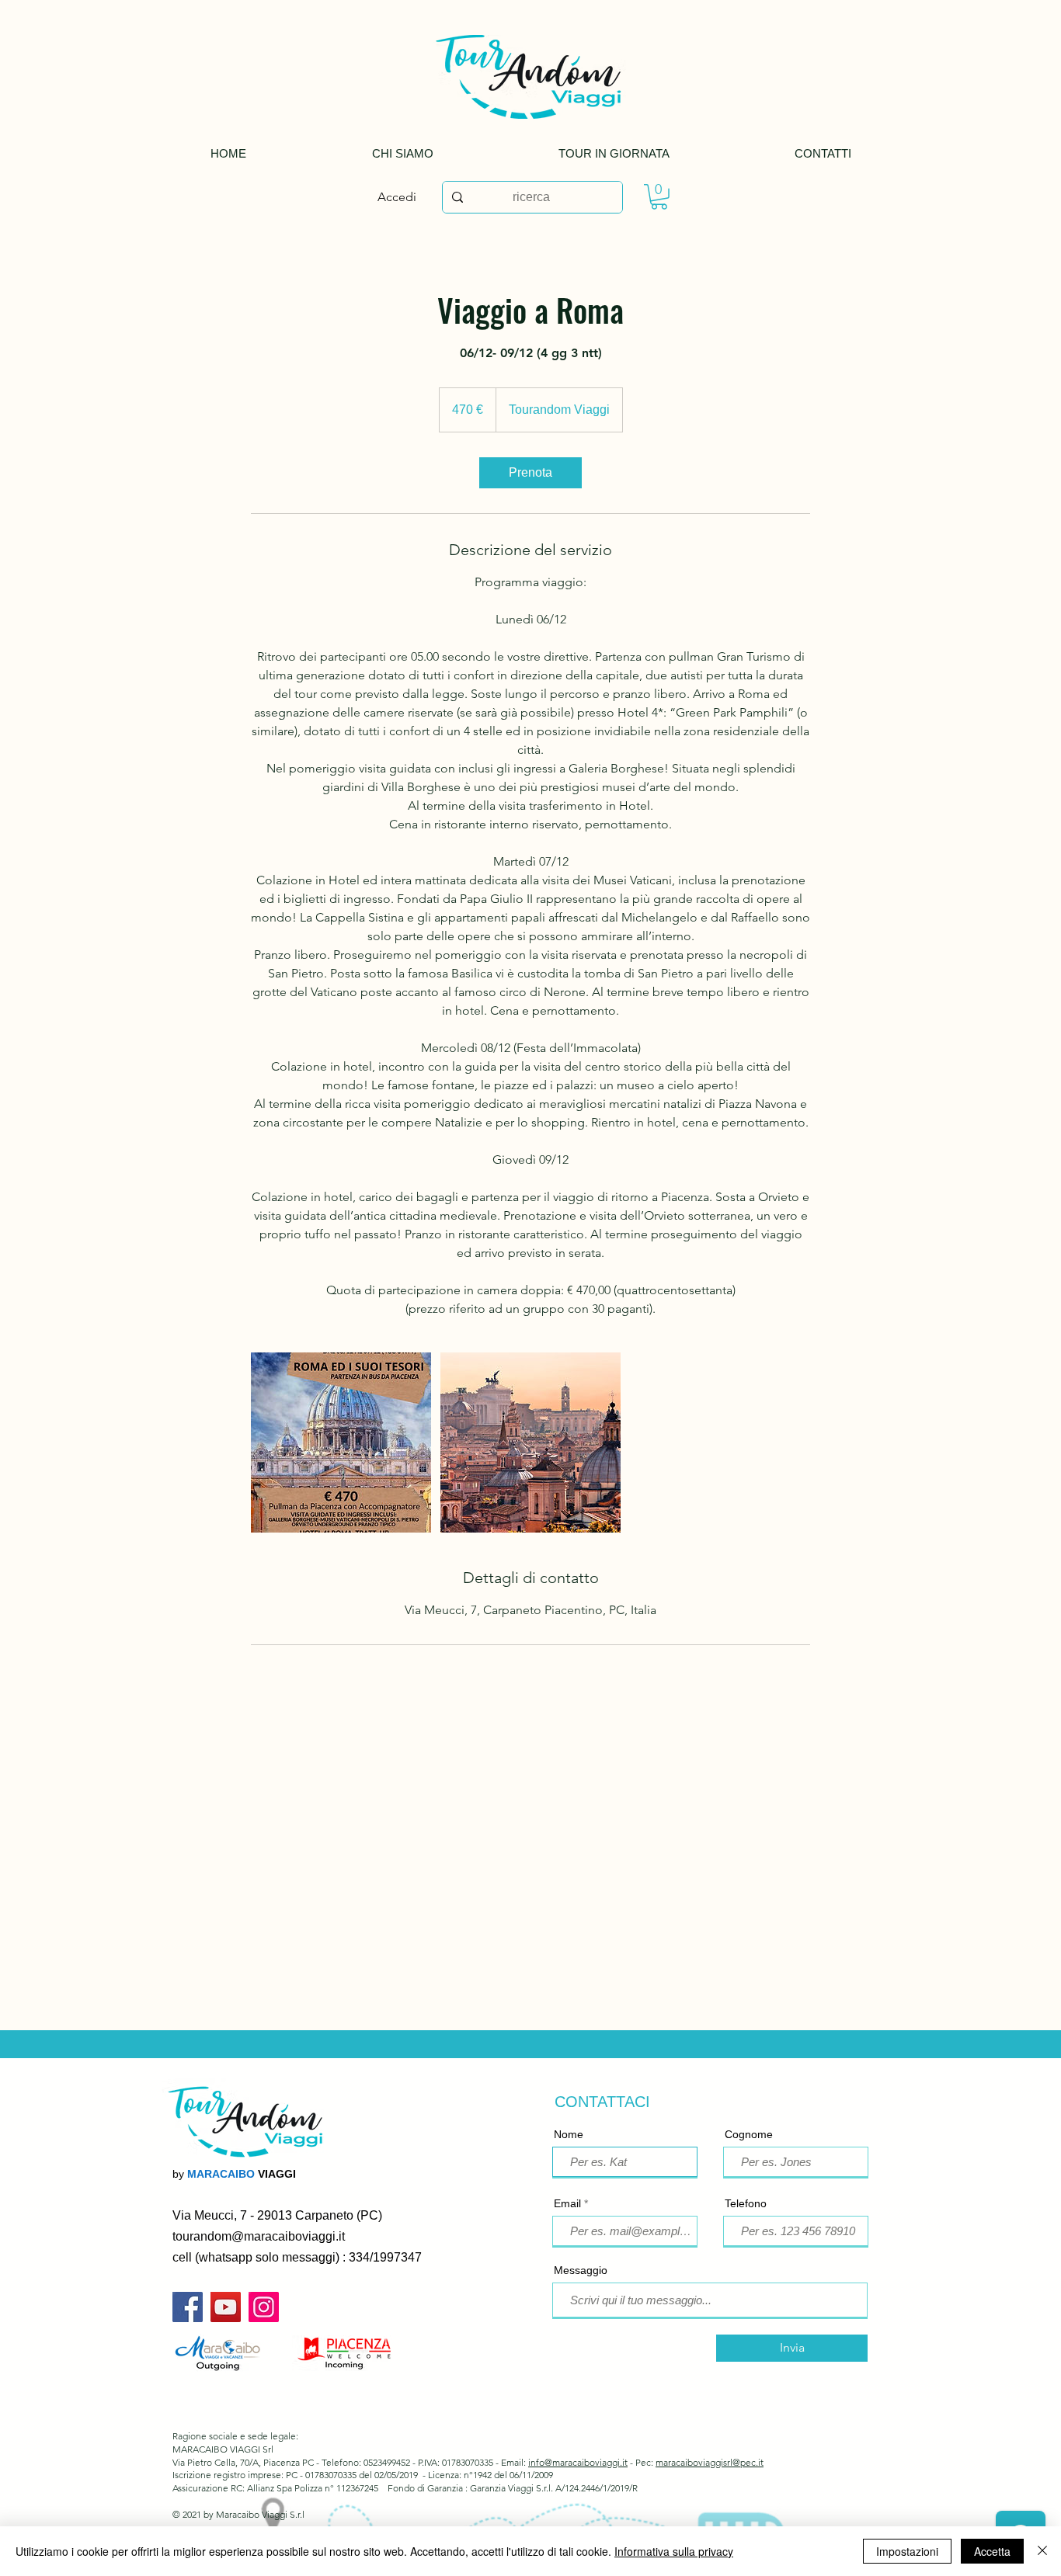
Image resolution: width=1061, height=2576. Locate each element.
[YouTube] (226, 2307)
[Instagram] (264, 2307)
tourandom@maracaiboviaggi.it (259, 2236)
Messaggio (581, 2270)
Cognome (749, 2134)
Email (567, 2203)
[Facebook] (188, 2307)
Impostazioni (907, 2551)
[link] (530, 473)
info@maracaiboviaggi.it (578, 2462)
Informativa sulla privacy (674, 2551)
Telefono (746, 2203)
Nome (569, 2134)
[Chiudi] (1042, 2551)
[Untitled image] (341, 1442)
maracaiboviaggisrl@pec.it (710, 2462)
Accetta (992, 2551)
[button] (659, 197)
